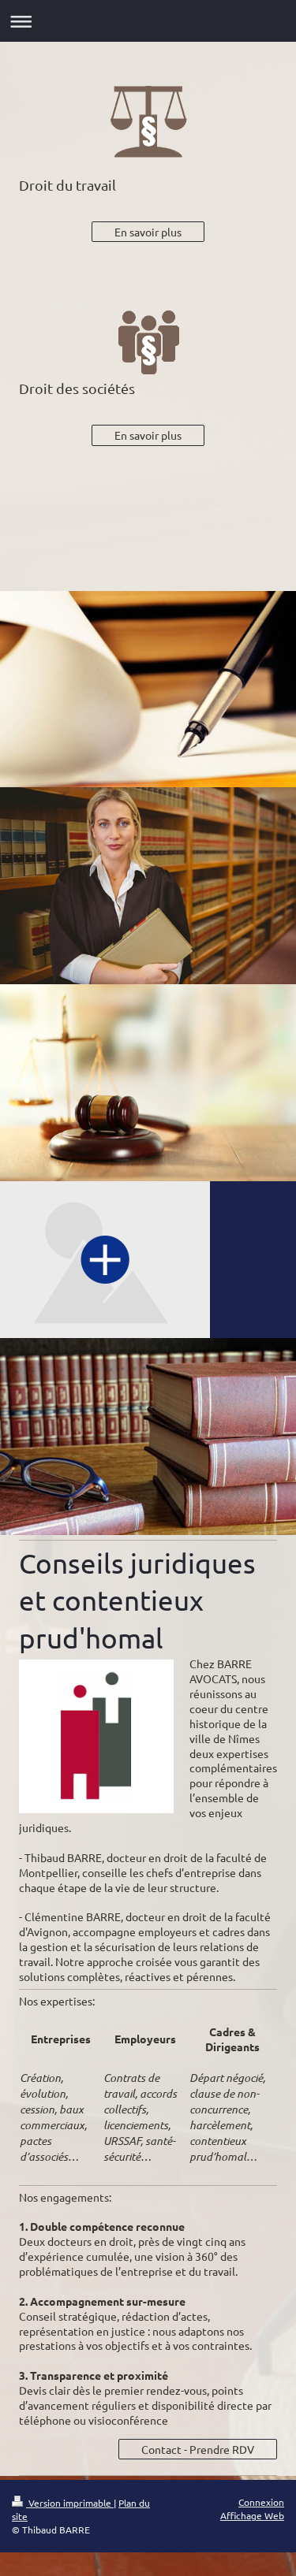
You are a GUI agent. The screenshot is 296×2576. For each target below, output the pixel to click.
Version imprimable (70, 2503)
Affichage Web (252, 2515)
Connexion (261, 2502)
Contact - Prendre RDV (198, 2449)
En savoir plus (148, 232)
